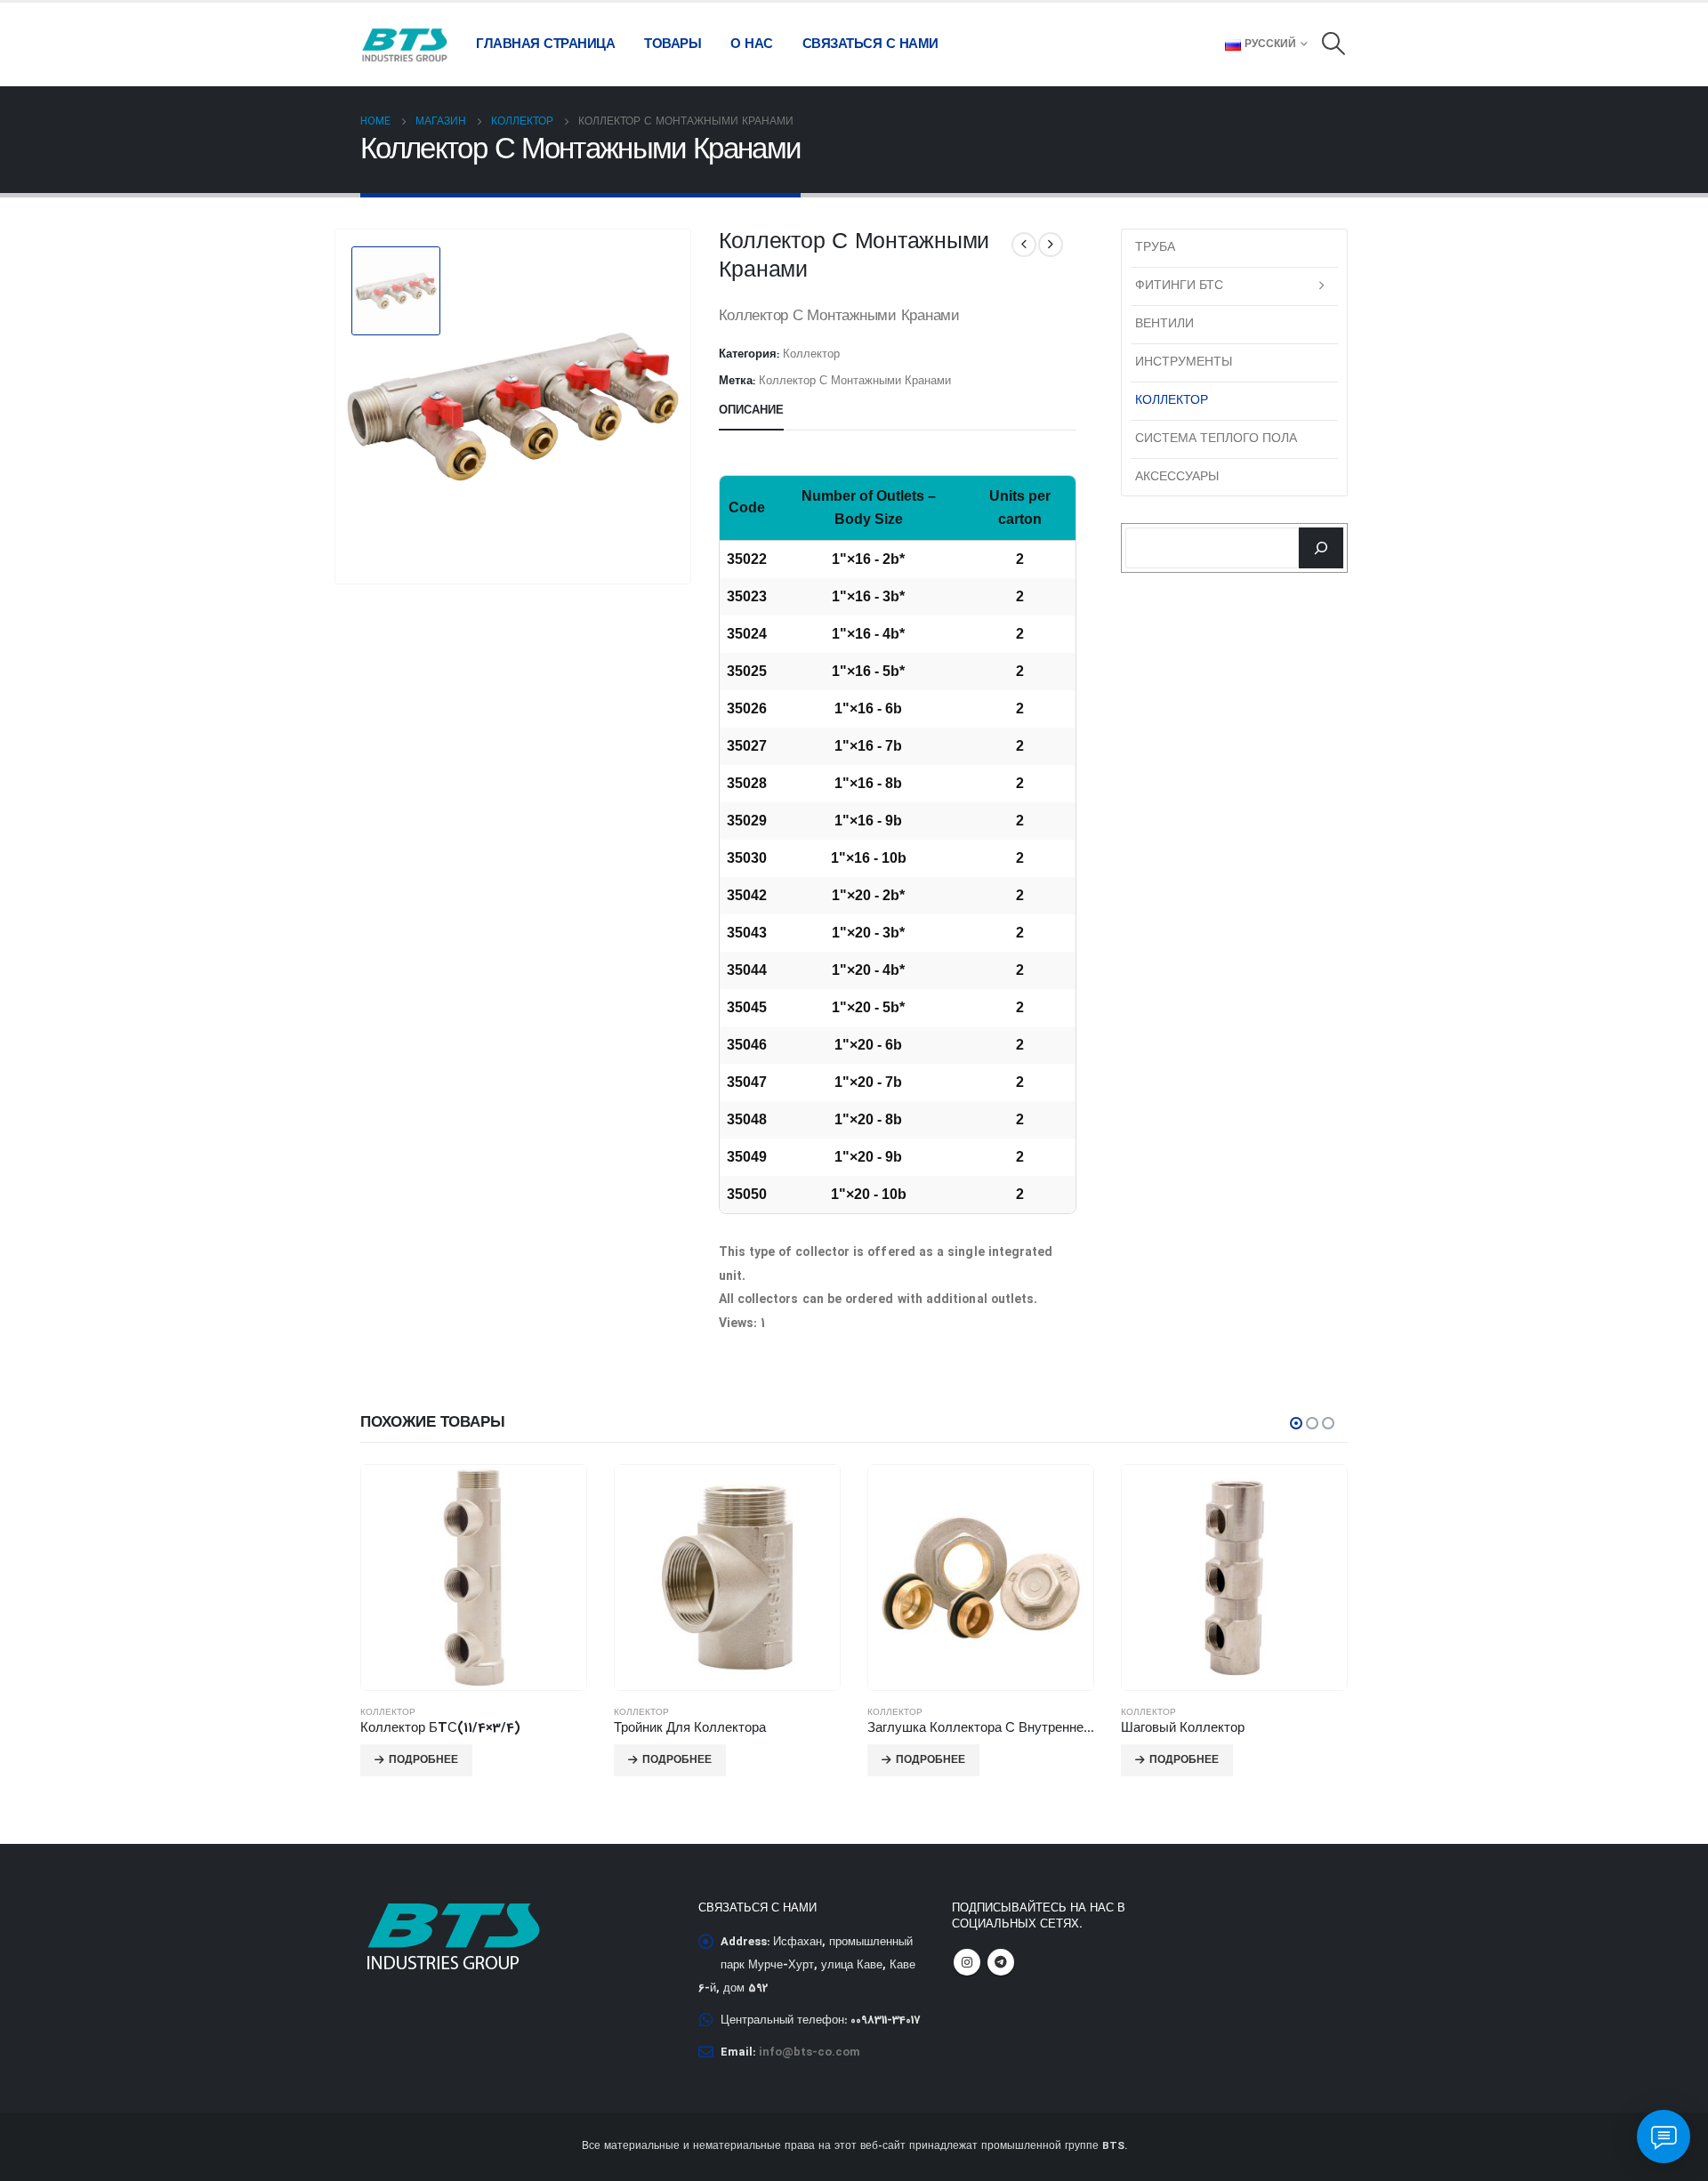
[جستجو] (1321, 548)
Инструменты (1184, 362)
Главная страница (545, 44)
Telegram (1001, 1962)
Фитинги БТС (1179, 286)
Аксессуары (1177, 477)
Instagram (967, 1962)
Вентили (1164, 324)
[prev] (1024, 245)
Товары (673, 44)
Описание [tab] (751, 410)
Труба (1155, 247)
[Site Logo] (405, 44)
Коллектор (811, 355)
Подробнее (423, 1760)
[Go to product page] (474, 1577)
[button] (1334, 45)
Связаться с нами (870, 44)
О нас (752, 44)
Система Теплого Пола (1216, 439)
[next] (1051, 245)
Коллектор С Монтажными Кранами (855, 382)
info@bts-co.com (810, 2052)
